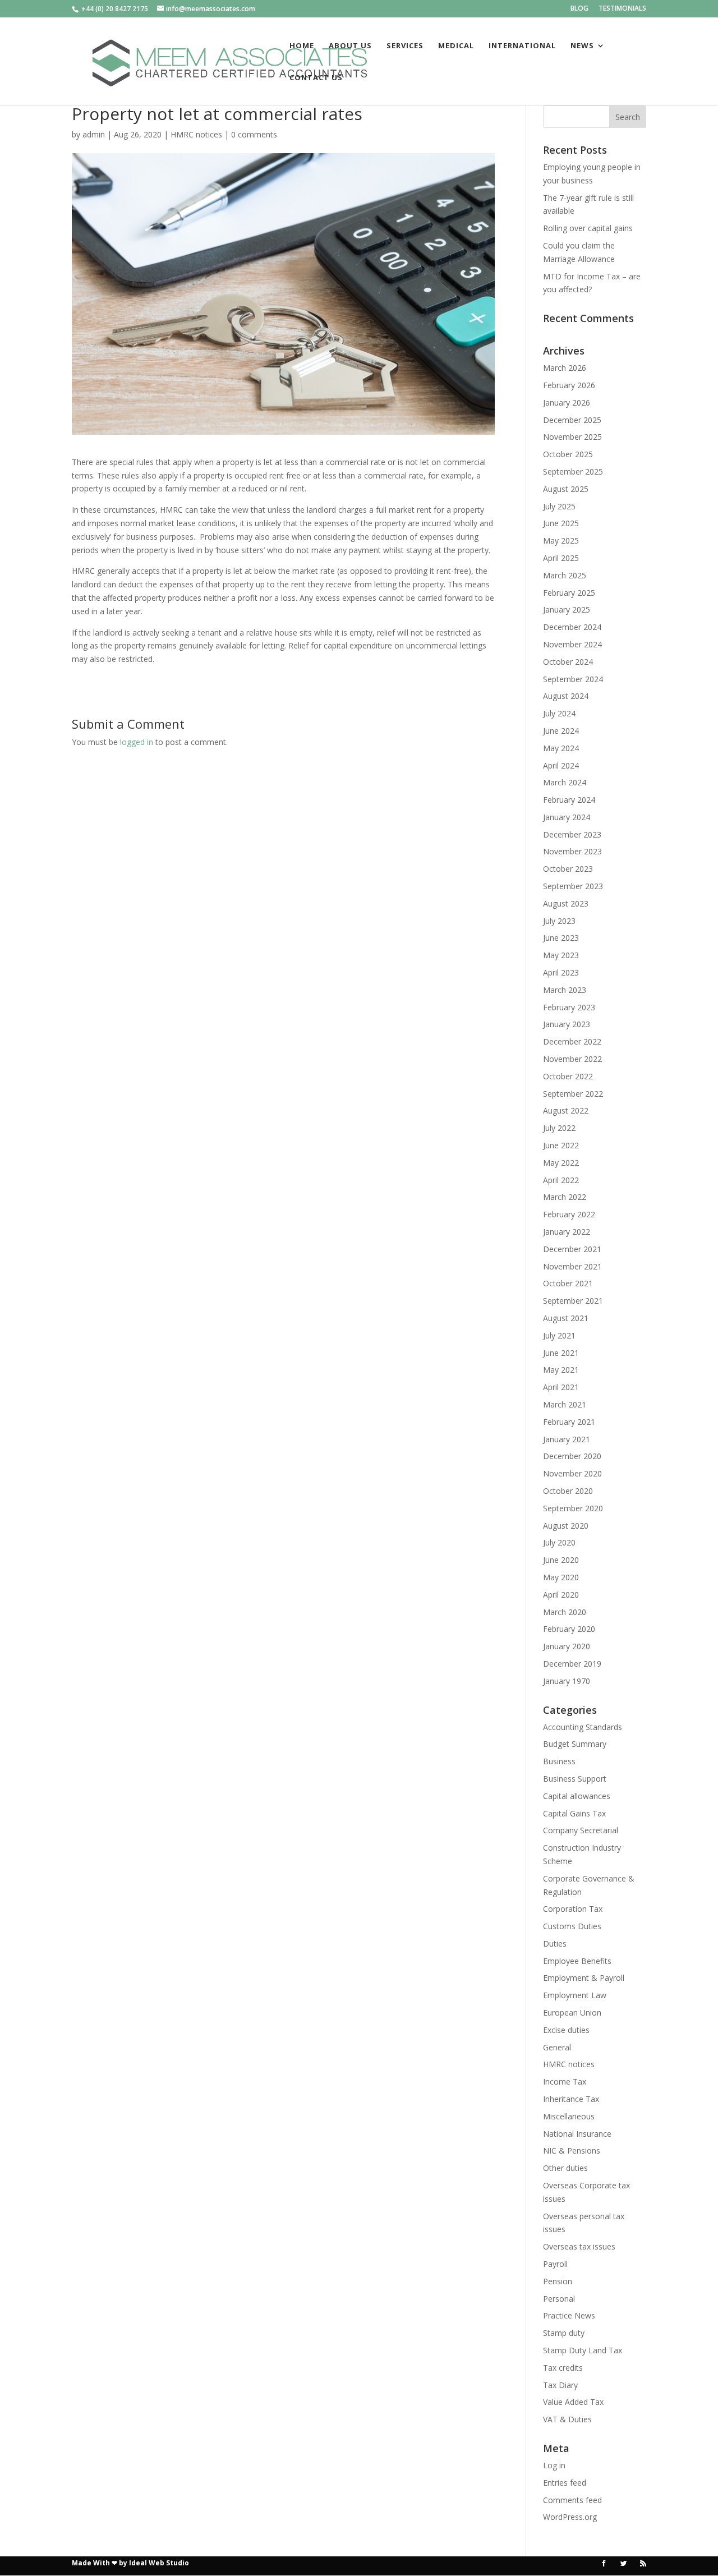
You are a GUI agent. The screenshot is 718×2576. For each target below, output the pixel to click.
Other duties (565, 2168)
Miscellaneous (569, 2116)
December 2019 (572, 1664)
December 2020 (572, 1456)
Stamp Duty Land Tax (583, 2350)
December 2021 (572, 1249)
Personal (559, 2299)
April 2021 (561, 1387)
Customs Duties (572, 1926)
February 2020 (569, 1629)
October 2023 (568, 869)
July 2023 (559, 921)
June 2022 (561, 1145)
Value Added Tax (573, 2402)
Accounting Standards (583, 1727)
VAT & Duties (567, 2419)
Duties (555, 1944)
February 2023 (569, 1007)
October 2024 (568, 662)
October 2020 (568, 1491)
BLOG (579, 9)
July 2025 (559, 506)
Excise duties (566, 2030)
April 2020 (561, 1595)
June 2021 (561, 1353)
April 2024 (561, 765)
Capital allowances (577, 1796)
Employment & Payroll (584, 1978)
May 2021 (561, 1370)
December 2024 (572, 627)
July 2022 (559, 1128)
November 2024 (572, 644)
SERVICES (405, 46)
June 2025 (561, 523)
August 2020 (566, 1526)
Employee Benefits (577, 1961)
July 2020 (559, 1542)
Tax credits (563, 2368)
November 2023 (572, 851)
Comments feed (572, 2500)
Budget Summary (575, 1744)
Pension (558, 2281)
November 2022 (572, 1059)
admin (94, 134)
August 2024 (566, 696)
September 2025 (573, 472)
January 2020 (567, 1646)
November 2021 (572, 1266)
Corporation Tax (573, 1909)
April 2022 (561, 1180)
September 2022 (573, 1094)
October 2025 (568, 454)
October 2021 (568, 1283)
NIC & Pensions (572, 2150)
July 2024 (559, 713)
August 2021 (566, 1318)
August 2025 (566, 489)
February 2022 (569, 1214)
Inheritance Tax (571, 2099)
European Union (572, 2013)
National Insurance (577, 2134)
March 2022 (565, 1197)
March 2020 (565, 1612)
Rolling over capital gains (588, 228)
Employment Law (575, 1995)
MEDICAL (456, 46)
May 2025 (561, 540)
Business (559, 1761)
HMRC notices (196, 134)
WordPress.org (570, 2517)
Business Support (575, 1779)
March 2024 (565, 782)
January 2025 (567, 610)
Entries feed (565, 2483)
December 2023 (572, 834)
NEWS (582, 46)
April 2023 (561, 972)
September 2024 (573, 679)
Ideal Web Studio (159, 2563)
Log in (554, 2465)
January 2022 (567, 1232)
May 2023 (561, 955)
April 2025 (561, 558)
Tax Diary (560, 2385)
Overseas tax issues (579, 2246)
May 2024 (561, 748)
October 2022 (568, 1076)
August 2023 (566, 903)
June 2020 (561, 1560)
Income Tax (565, 2081)
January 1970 (567, 1681)
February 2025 (569, 593)
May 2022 (561, 1163)
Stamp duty (564, 2333)
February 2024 (569, 800)
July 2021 (559, 1335)
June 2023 (561, 938)
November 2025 (572, 437)
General (557, 2047)
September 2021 (573, 1301)
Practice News (569, 2315)
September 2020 (573, 1508)
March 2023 (565, 990)
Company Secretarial (581, 1830)
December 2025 (572, 420)
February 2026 (569, 385)
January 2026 (567, 403)
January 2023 (567, 1024)
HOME (302, 46)
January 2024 (567, 817)
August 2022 (566, 1110)
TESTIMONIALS (622, 9)
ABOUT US (350, 46)
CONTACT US (316, 78)
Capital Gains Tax (574, 1813)
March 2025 (565, 575)
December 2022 (572, 1041)
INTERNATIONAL (522, 46)
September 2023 (573, 886)
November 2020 (572, 1473)
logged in (137, 742)
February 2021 (569, 1422)
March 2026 (565, 368)
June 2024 (561, 731)
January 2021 (567, 1439)
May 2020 (561, 1577)
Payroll (555, 2264)
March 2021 (565, 1404)
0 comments (254, 134)
